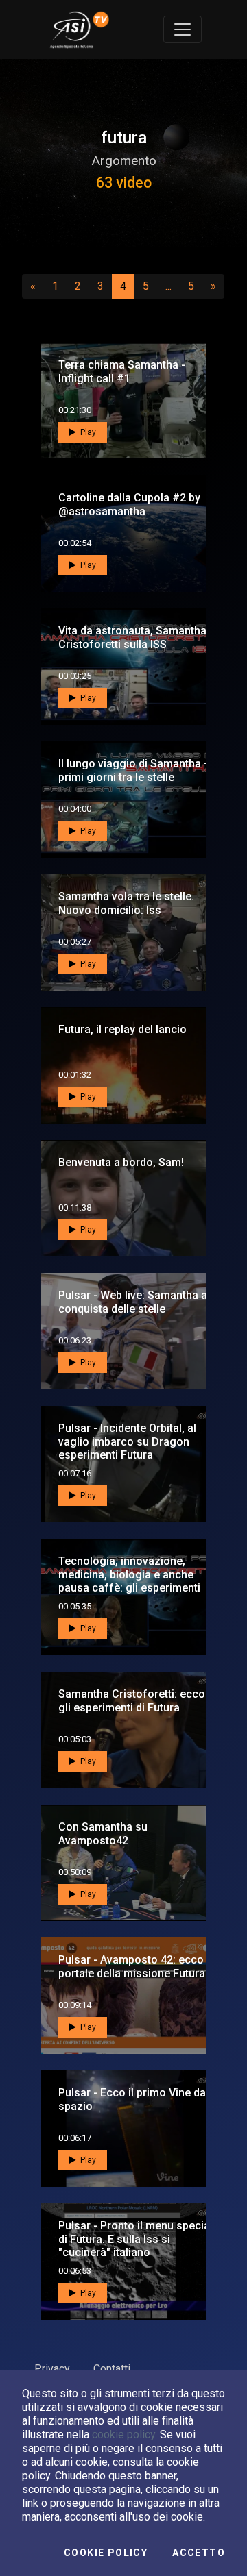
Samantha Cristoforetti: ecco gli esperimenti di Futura (132, 1700)
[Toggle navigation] (183, 29)
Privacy (52, 2369)
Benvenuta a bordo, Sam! (121, 1162)
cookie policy (123, 2435)
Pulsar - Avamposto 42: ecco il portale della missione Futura (135, 1966)
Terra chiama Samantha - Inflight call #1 (122, 371)
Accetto (199, 2553)
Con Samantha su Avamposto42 (103, 1833)
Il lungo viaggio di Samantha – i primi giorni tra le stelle (137, 770)
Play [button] (87, 432)
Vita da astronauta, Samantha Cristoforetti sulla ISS (132, 637)
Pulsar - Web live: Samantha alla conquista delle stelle (139, 1302)
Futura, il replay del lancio (122, 1029)
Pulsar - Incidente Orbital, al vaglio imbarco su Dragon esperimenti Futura (127, 1441)
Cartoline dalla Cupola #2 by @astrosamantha (129, 504)
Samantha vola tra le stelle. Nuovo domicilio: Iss (126, 903)
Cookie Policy (106, 2553)
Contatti (112, 2369)
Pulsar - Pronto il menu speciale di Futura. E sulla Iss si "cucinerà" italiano (139, 2239)
